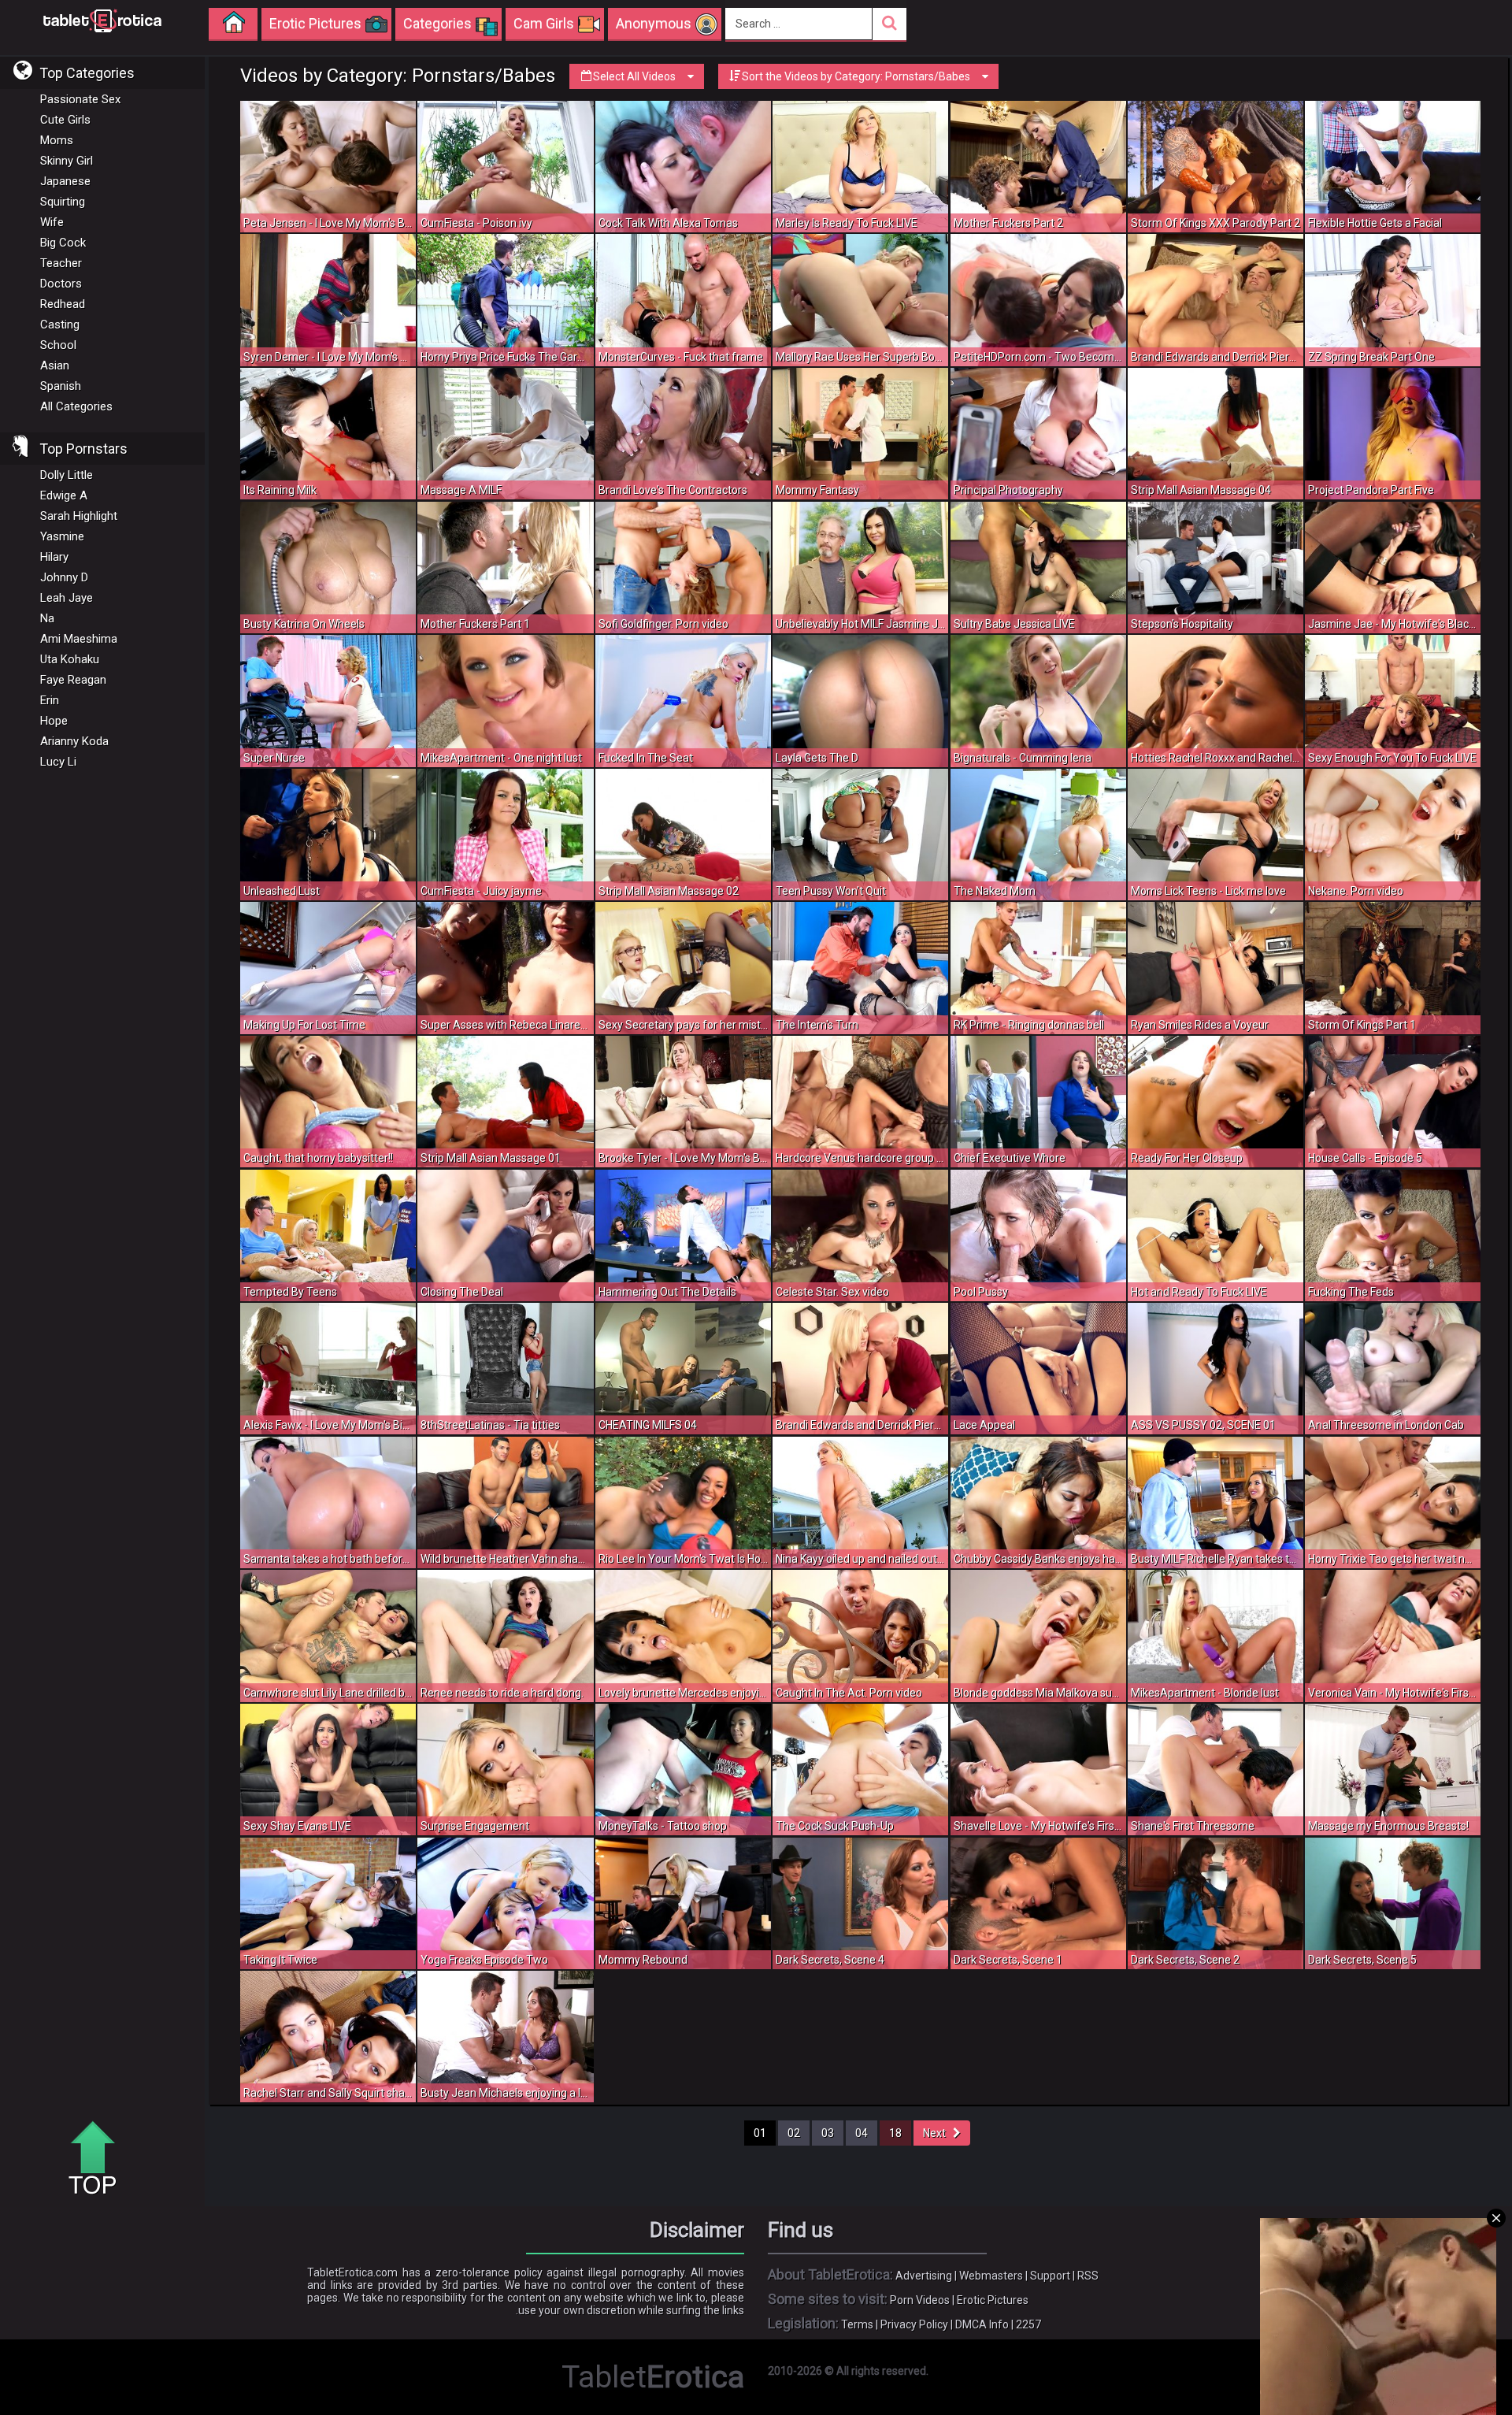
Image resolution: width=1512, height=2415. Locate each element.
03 (828, 2133)
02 (794, 2133)
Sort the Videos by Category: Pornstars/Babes (856, 76)
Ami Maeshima (79, 639)
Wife (52, 222)
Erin (50, 700)
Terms (857, 2324)
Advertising (924, 2276)
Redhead (63, 304)
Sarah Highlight (79, 516)
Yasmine (62, 536)
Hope (54, 721)
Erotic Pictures (993, 2300)
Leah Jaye (67, 598)
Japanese (65, 181)
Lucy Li (58, 762)
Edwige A (64, 495)
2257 (1028, 2324)
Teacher (61, 263)
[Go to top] (98, 2159)
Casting (60, 325)
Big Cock (63, 243)
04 (862, 2133)
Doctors (61, 284)
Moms (57, 140)
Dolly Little (67, 475)
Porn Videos (920, 2300)
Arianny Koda (74, 741)
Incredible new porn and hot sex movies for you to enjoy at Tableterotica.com (102, 20)
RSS (1088, 2276)
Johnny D (64, 577)
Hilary (54, 557)
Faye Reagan (73, 680)
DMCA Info (982, 2324)
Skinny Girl (67, 161)
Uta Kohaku (70, 659)
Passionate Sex (80, 99)
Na (47, 618)
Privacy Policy (914, 2324)
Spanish (61, 386)
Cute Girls (65, 120)
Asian (55, 365)
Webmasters (991, 2276)
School (58, 345)
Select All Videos (634, 76)
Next (938, 2133)
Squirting (63, 202)
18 (895, 2133)
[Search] (889, 24)
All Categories (76, 406)
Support (1050, 2276)
